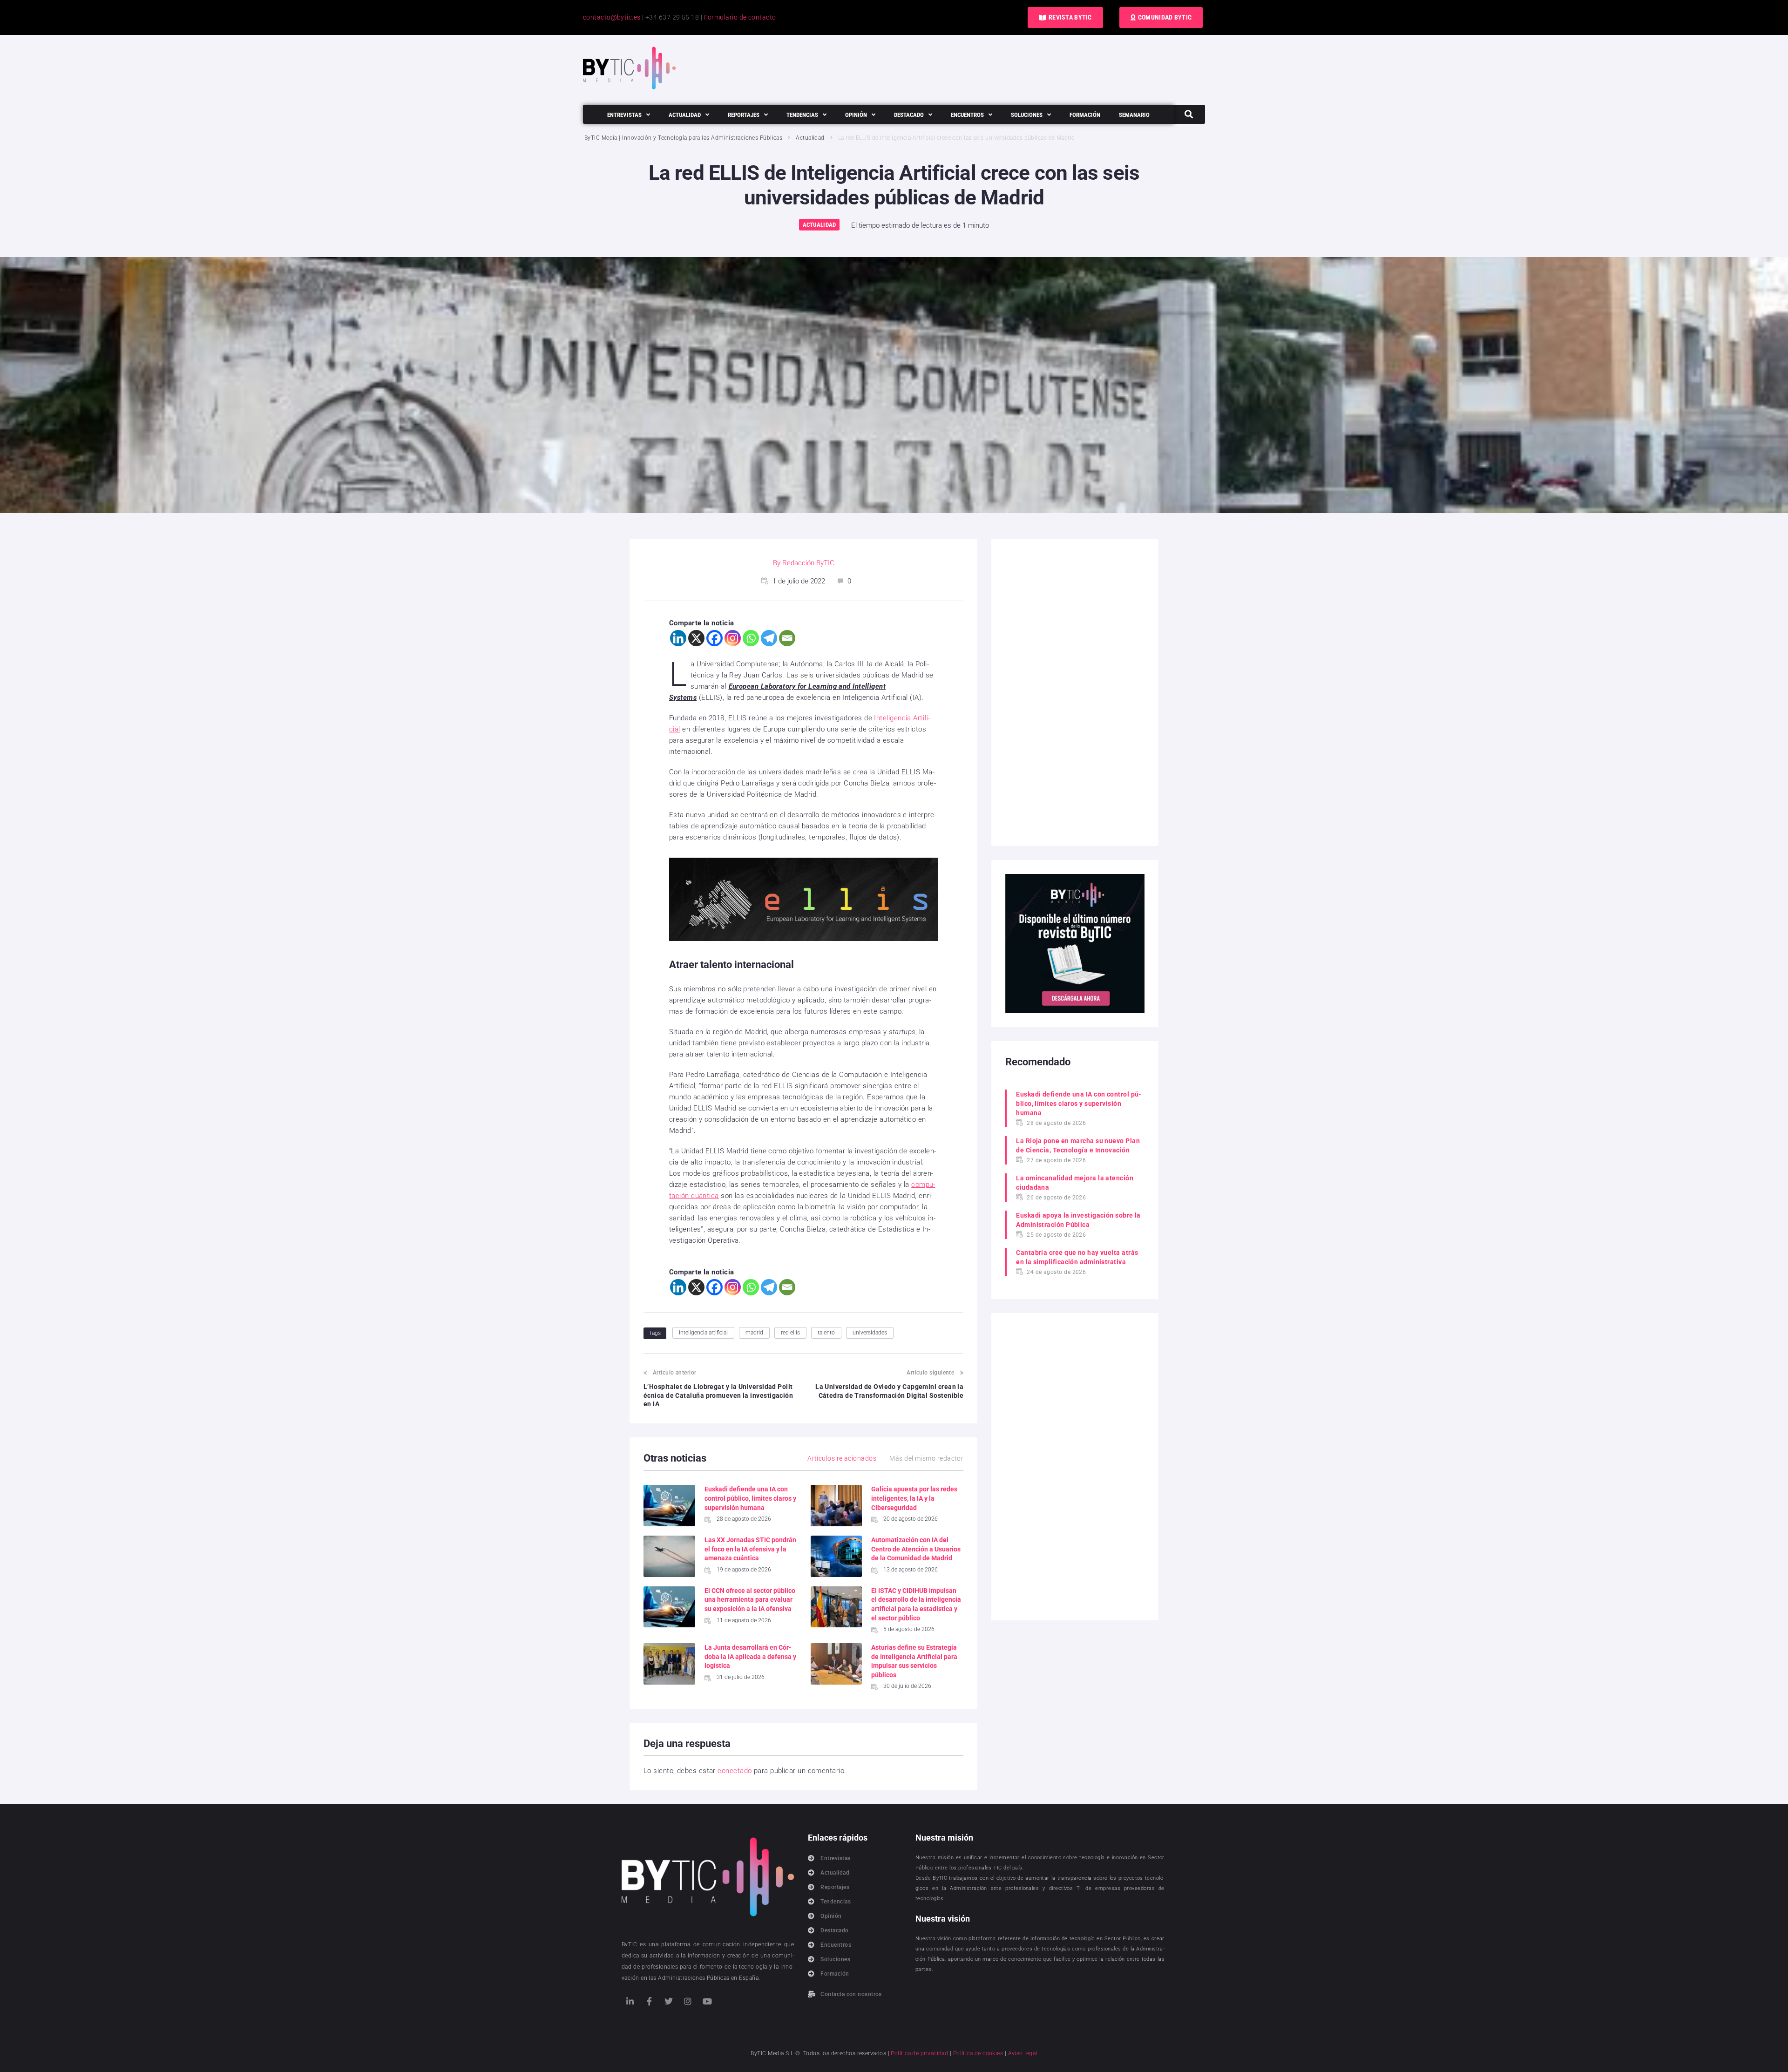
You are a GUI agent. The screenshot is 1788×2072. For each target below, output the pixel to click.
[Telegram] (769, 638)
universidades (870, 1333)
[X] (696, 638)
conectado (735, 1771)
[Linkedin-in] (630, 2001)
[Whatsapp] (751, 638)
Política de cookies (978, 2053)
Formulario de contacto (740, 17)
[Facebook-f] (649, 2001)
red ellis (790, 1333)
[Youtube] (707, 2001)
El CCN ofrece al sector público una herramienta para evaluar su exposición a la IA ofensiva (750, 1600)
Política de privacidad (919, 2053)
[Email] (787, 638)
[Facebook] (715, 638)
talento (826, 1333)
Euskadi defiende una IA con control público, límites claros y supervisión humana (750, 1498)
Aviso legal (1023, 2053)
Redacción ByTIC (808, 563)
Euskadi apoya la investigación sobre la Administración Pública (1078, 1220)
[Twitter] (669, 2001)
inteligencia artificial (703, 1333)
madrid (754, 1333)
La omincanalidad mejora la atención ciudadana (1075, 1183)
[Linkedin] (678, 638)
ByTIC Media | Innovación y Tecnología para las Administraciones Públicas (683, 138)
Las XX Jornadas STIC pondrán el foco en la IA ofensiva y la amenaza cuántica (750, 1549)
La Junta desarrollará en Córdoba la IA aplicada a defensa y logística (750, 1656)
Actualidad (810, 138)
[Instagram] (733, 638)
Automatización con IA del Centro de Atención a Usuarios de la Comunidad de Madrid (916, 1549)
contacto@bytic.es (612, 17)
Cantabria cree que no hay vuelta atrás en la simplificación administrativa (1077, 1257)
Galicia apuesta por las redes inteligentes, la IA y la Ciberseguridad (914, 1498)
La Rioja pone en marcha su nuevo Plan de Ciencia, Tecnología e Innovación (1078, 1145)
